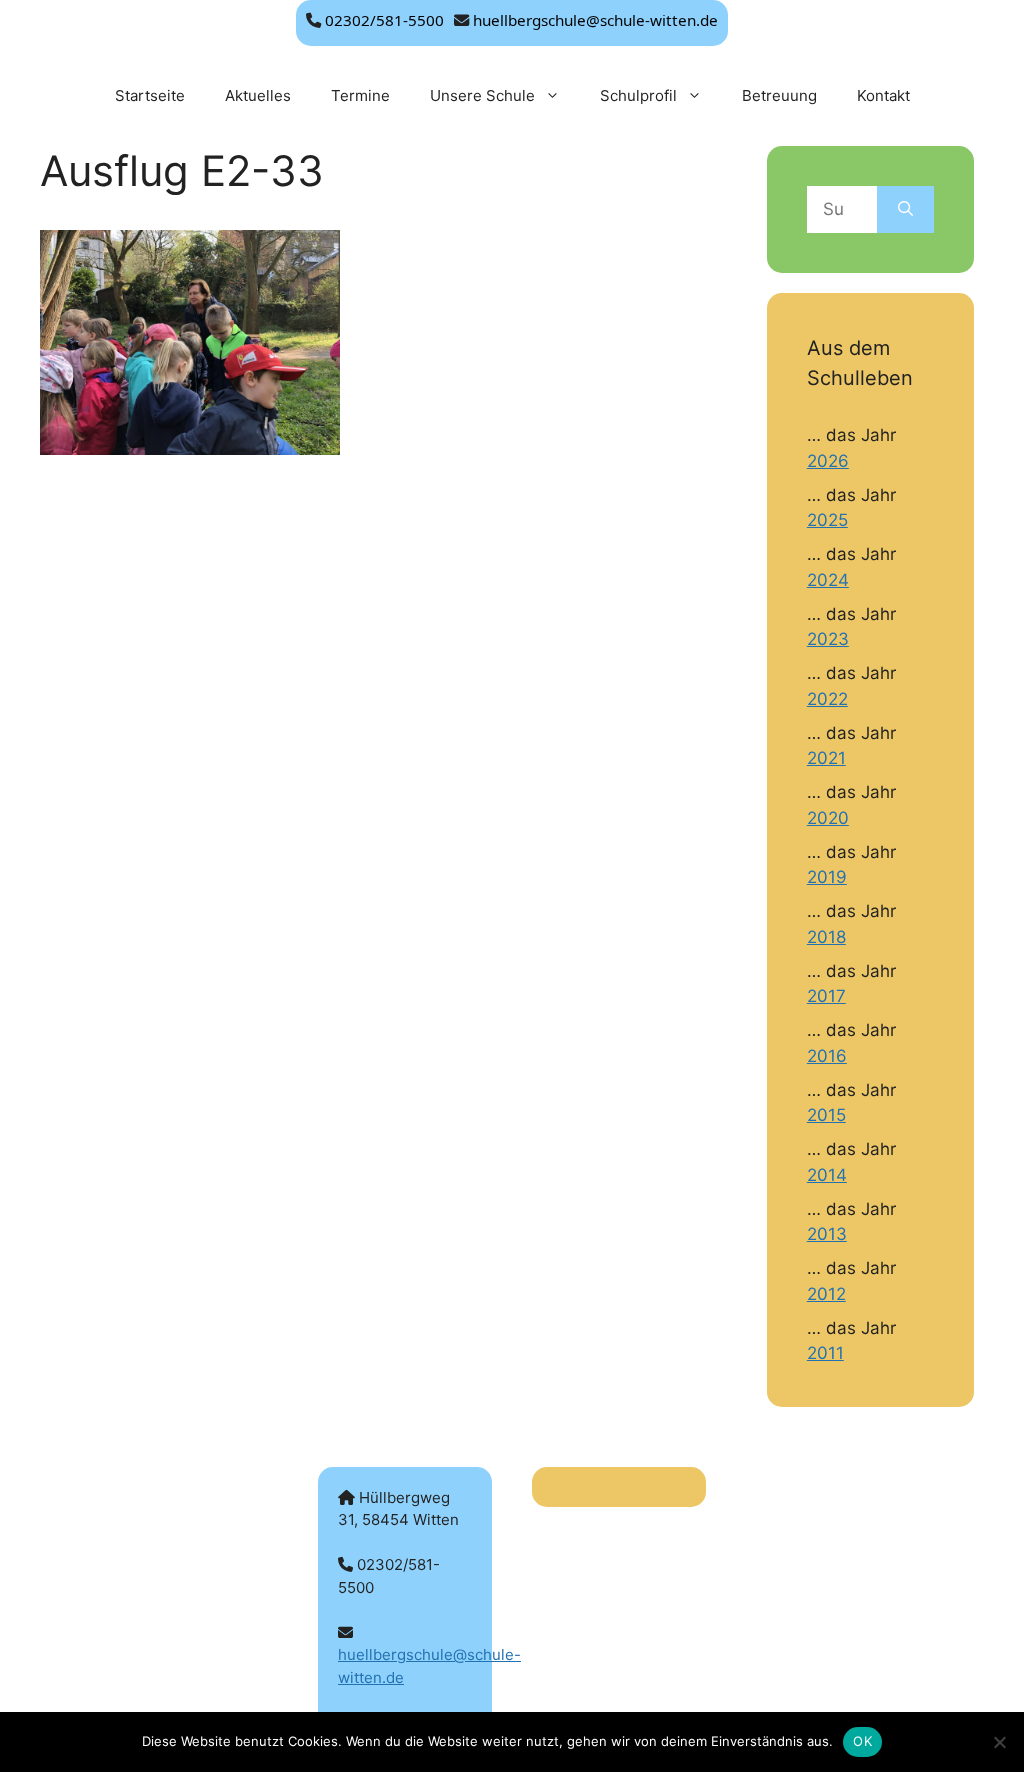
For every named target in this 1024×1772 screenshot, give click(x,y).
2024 (828, 580)
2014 (827, 1175)
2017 (826, 996)
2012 (826, 1294)
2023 (828, 639)
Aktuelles (258, 95)
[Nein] (999, 1742)
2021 (826, 758)
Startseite (150, 95)
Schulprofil (638, 95)
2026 (828, 461)
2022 (827, 699)
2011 (825, 1353)
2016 (827, 1056)
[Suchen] (905, 210)
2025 (827, 520)
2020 (828, 818)
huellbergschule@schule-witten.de (595, 20)
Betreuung (779, 95)
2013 (827, 1234)
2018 (826, 937)
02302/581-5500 (384, 20)
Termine (360, 95)
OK (862, 1741)
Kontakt (883, 95)
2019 (827, 877)
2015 (826, 1115)
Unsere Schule (482, 95)
